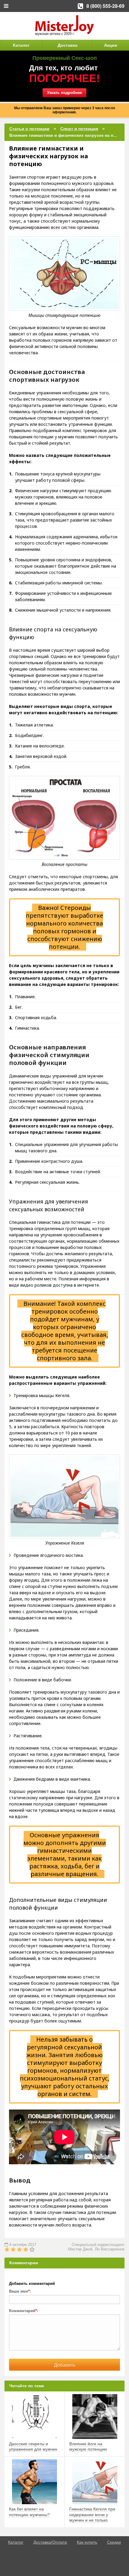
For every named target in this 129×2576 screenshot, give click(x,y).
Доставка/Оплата (50, 2542)
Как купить (87, 2542)
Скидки (114, 2542)
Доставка (67, 45)
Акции (111, 45)
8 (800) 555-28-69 (105, 6)
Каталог (21, 45)
